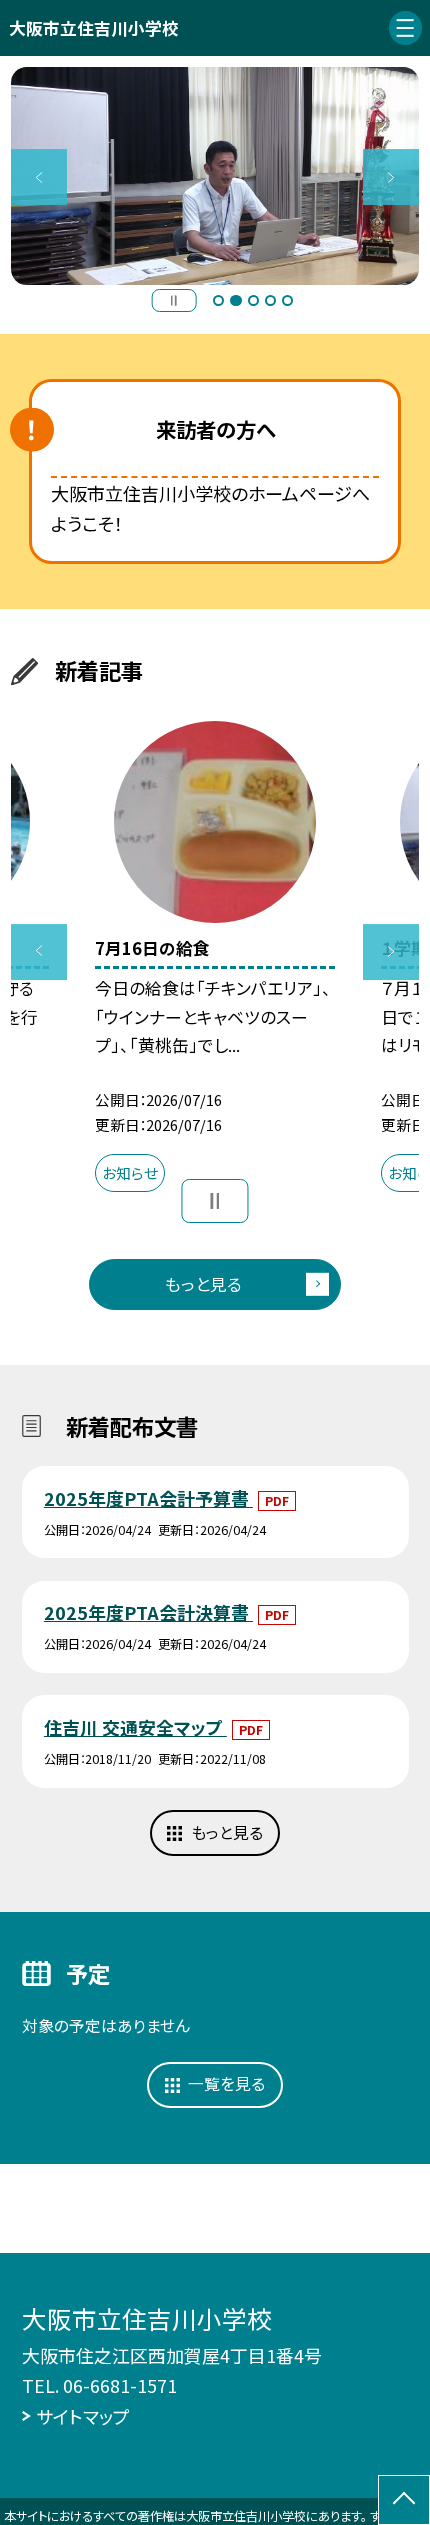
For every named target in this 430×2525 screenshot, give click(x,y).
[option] (215, 176)
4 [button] (270, 300)
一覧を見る (226, 2083)
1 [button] (218, 300)
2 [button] (235, 300)
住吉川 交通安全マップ (135, 1727)
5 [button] (287, 300)
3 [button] (253, 300)
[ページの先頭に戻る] (404, 2500)
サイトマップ (83, 2416)
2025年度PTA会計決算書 (148, 1612)
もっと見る (203, 1284)
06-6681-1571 (120, 2385)
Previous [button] (39, 177)
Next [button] (391, 177)
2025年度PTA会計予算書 (148, 1498)
